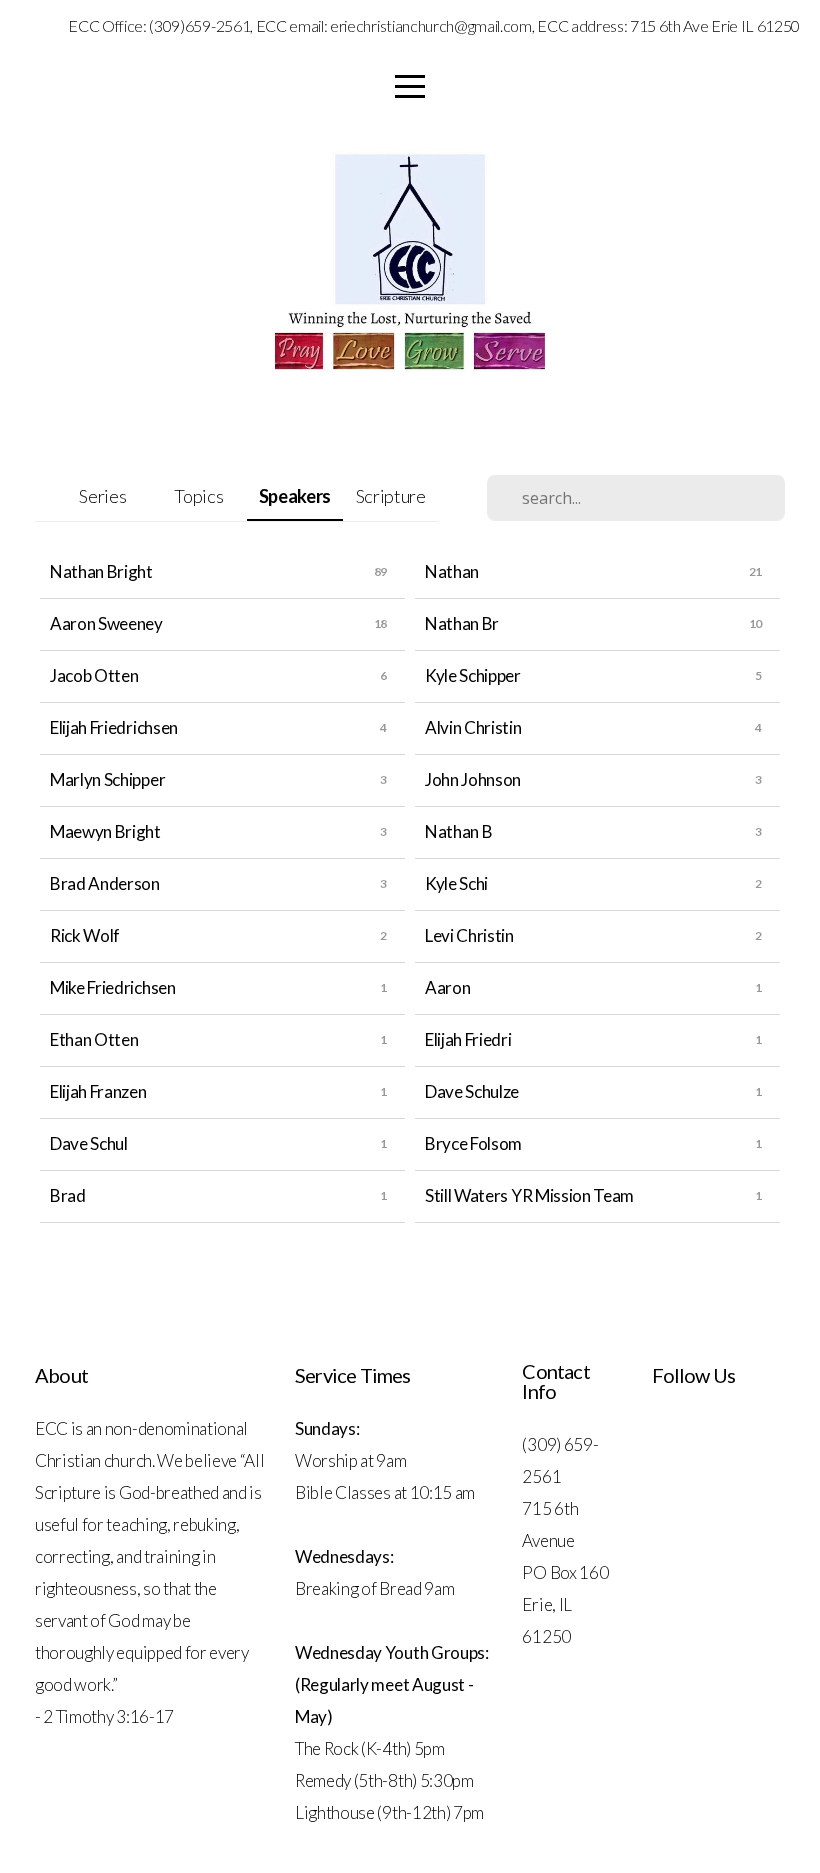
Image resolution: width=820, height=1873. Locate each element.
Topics (198, 496)
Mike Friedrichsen (113, 987)
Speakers (295, 496)
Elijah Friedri (468, 1039)
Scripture (391, 496)
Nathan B (458, 831)
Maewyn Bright (105, 831)
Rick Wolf (85, 935)
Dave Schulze (472, 1091)
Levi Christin (469, 935)
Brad (68, 1195)
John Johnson (473, 779)
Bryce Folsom (473, 1143)
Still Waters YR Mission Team (529, 1195)
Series (102, 496)
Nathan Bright (101, 571)
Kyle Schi (456, 883)
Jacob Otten (94, 675)
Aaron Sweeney (106, 623)
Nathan (452, 571)
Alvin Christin (473, 727)
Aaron (447, 987)
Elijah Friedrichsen (114, 727)
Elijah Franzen (98, 1091)
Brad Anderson (105, 883)
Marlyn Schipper (107, 779)
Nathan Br (462, 623)
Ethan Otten (94, 1039)
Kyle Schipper (473, 675)
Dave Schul (89, 1143)
